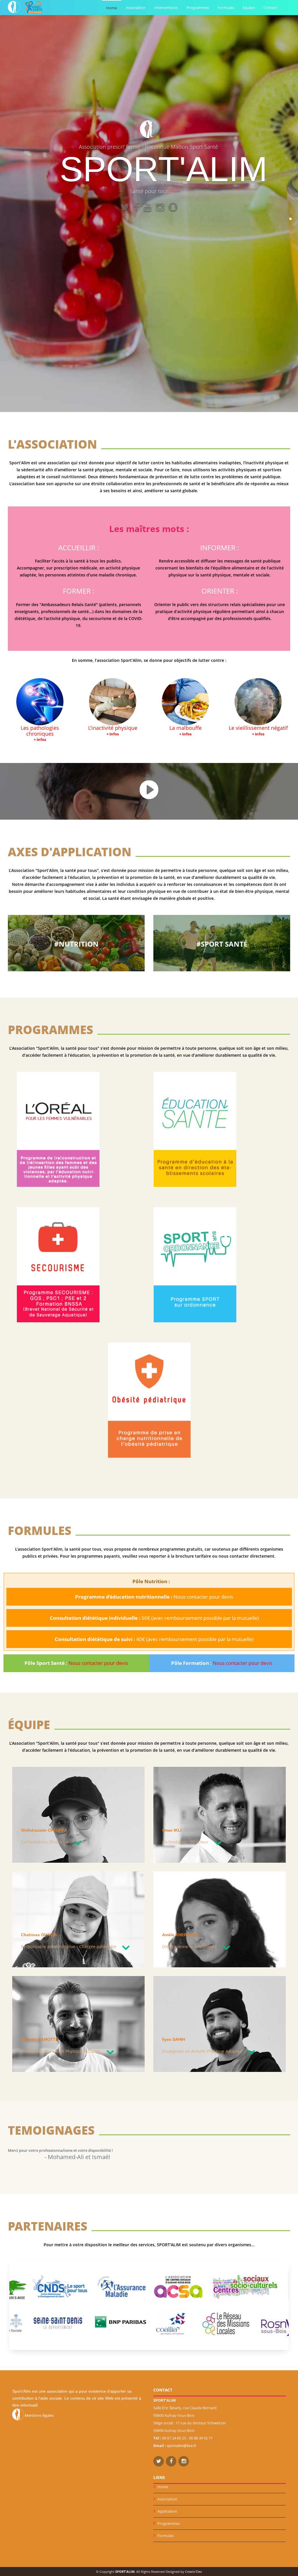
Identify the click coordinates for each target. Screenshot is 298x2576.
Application (167, 2511)
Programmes (198, 8)
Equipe (249, 8)
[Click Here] (149, 789)
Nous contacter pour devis (98, 1663)
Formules (226, 8)
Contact (270, 8)
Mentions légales (39, 2415)
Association (136, 8)
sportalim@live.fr (181, 2446)
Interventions (166, 8)
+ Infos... (58, 1180)
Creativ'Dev (194, 2571)
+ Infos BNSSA (58, 1319)
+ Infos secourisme (58, 1312)
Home (112, 8)
